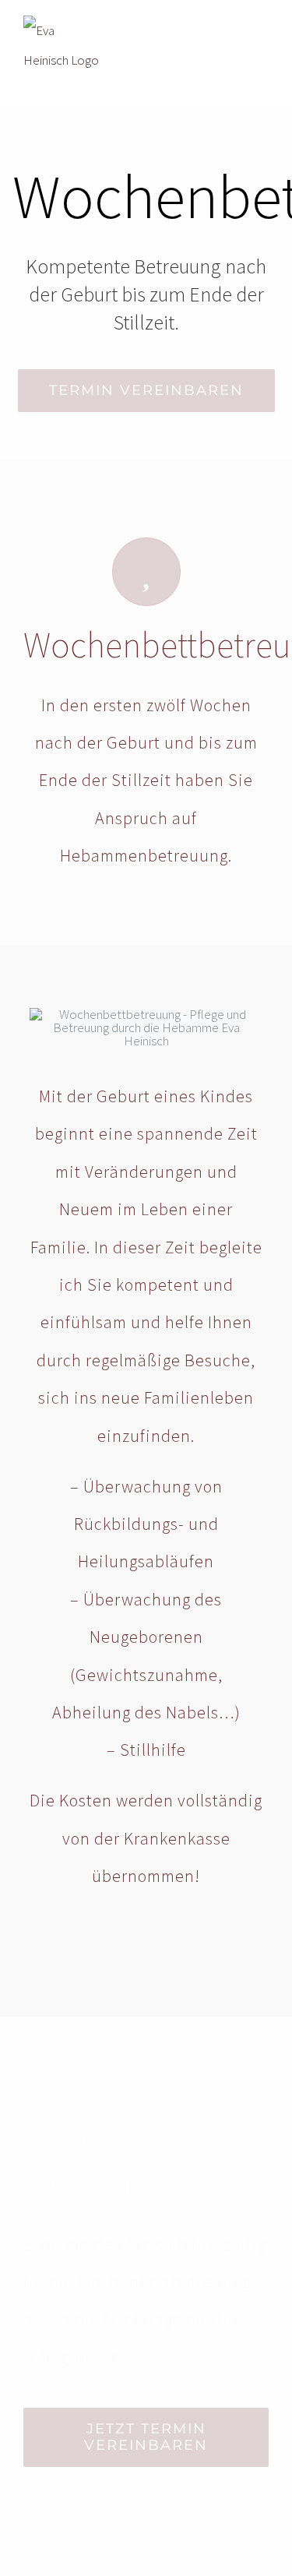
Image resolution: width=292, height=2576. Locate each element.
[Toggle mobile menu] (262, 33)
